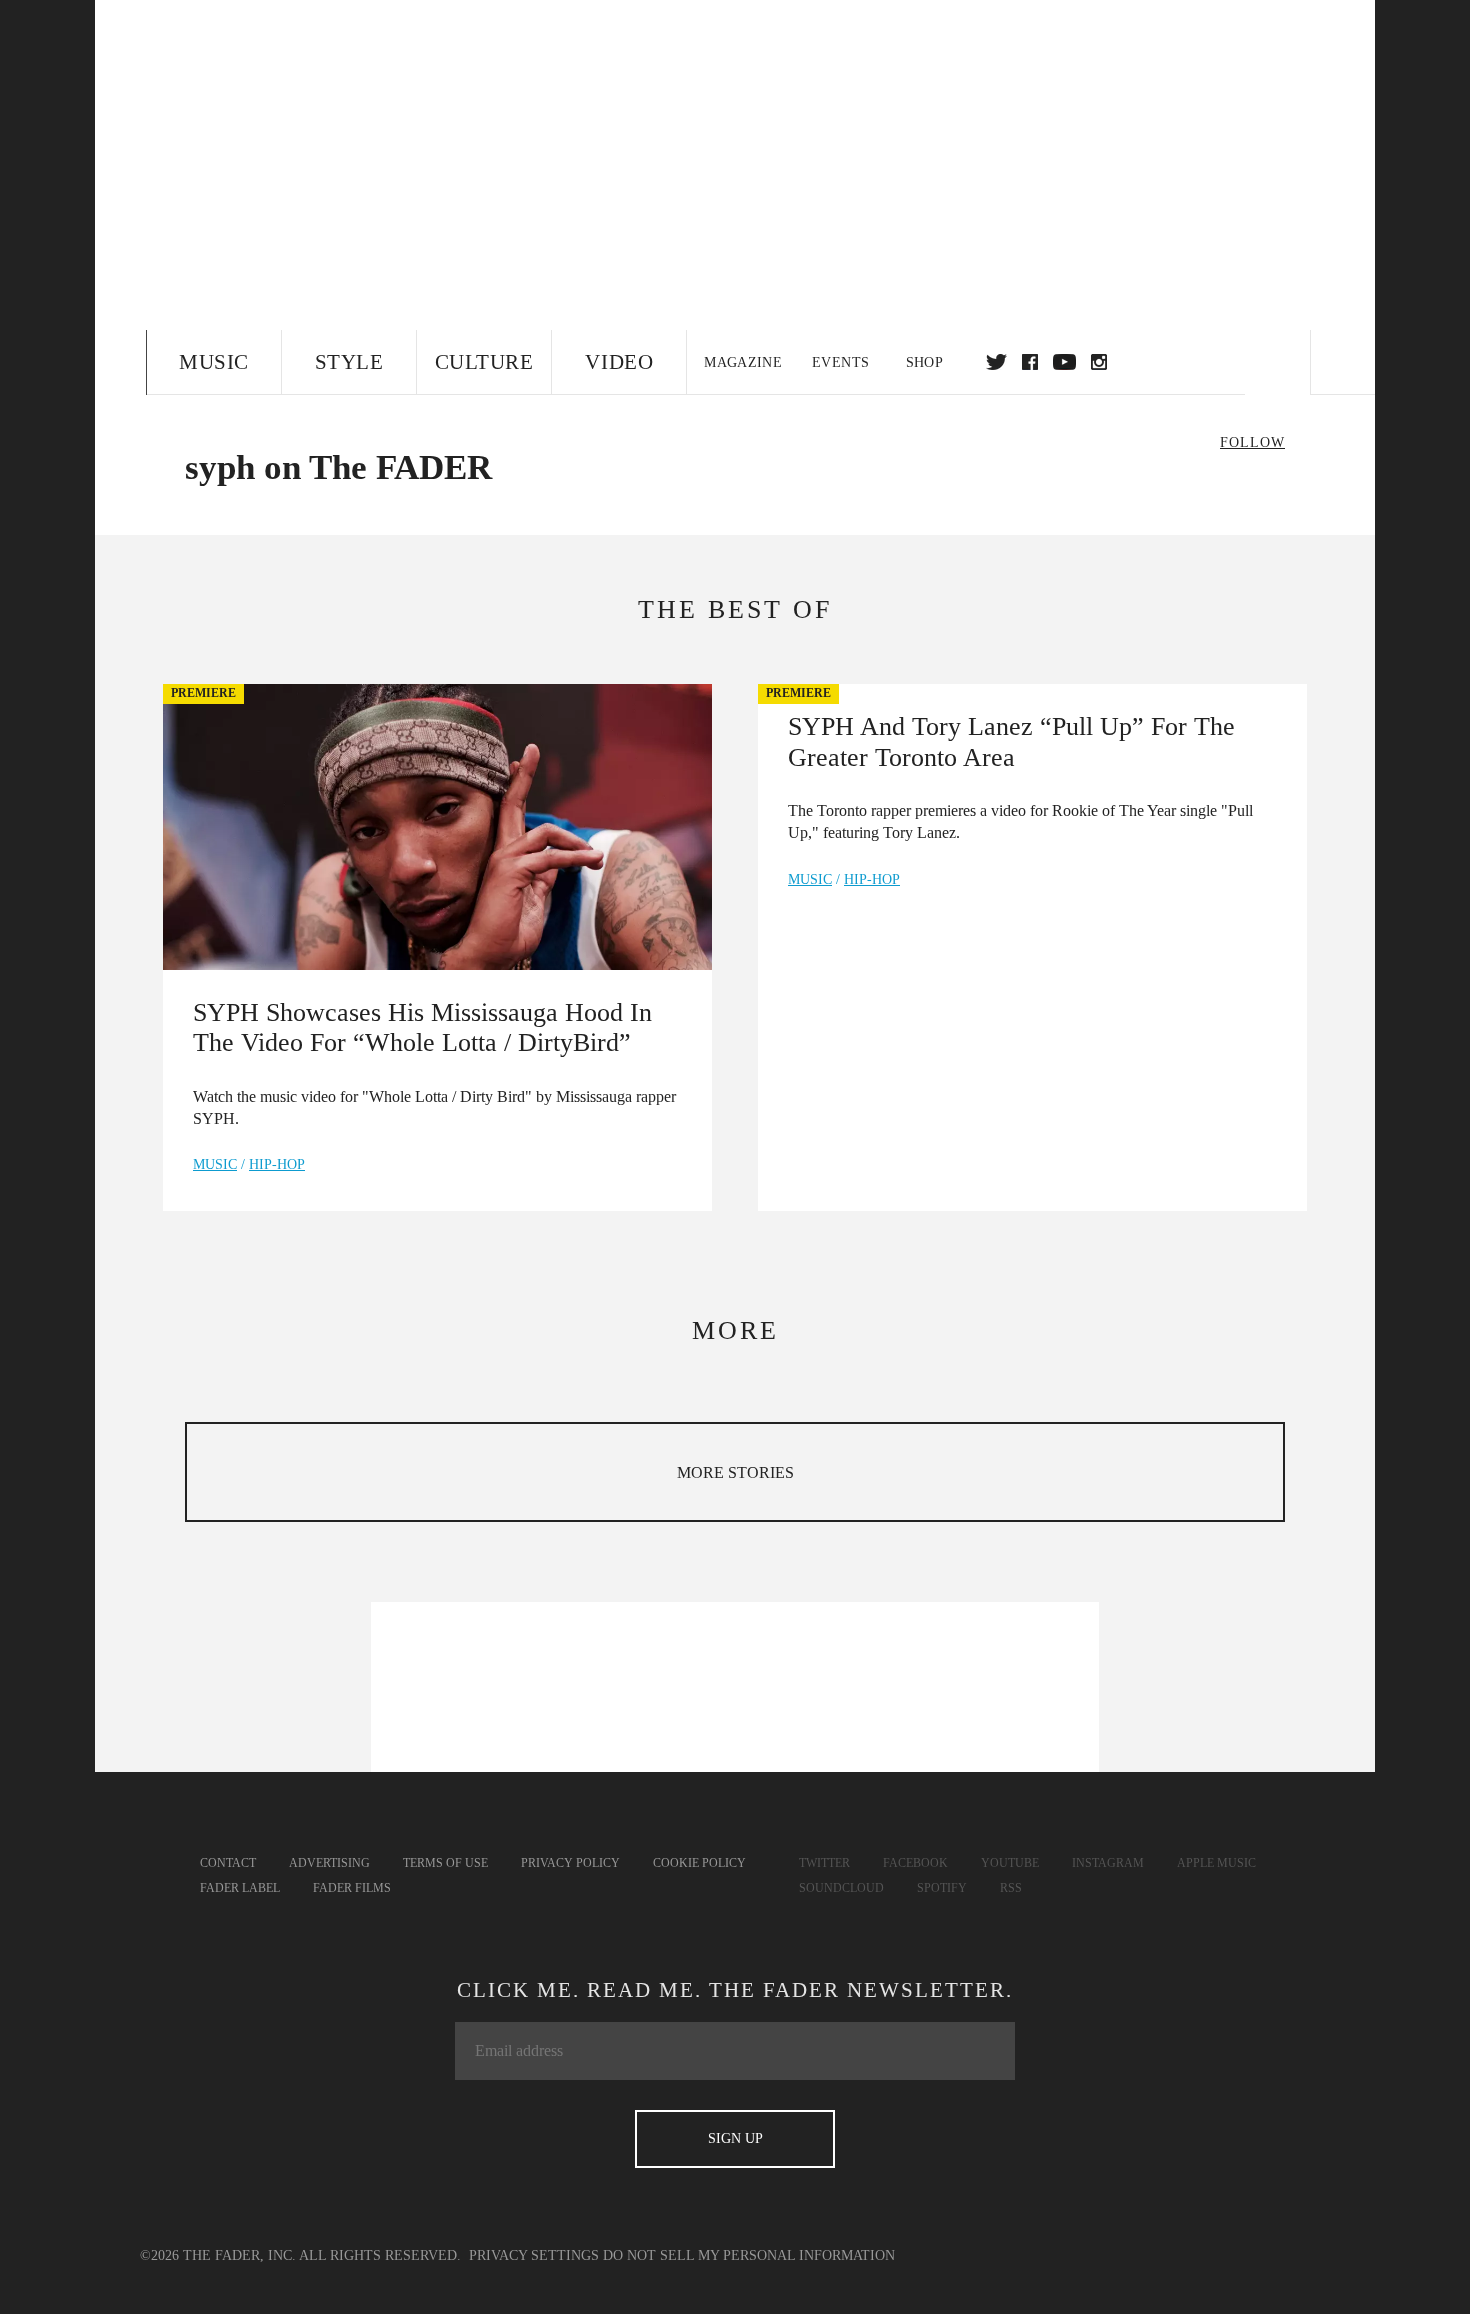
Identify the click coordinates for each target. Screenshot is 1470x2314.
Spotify (942, 1888)
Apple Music (1216, 1863)
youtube (1064, 362)
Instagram (1108, 1863)
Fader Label (240, 1888)
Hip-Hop (277, 1164)
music (215, 1164)
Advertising (329, 1863)
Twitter (996, 362)
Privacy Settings (534, 2255)
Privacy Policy (570, 1863)
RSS (1011, 1888)
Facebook (915, 1863)
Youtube (1010, 1863)
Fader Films (352, 1888)
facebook (1030, 362)
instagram (1099, 362)
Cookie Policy (699, 1863)
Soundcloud (841, 1888)
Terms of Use (445, 1863)
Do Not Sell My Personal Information (749, 2255)
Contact (228, 1863)
